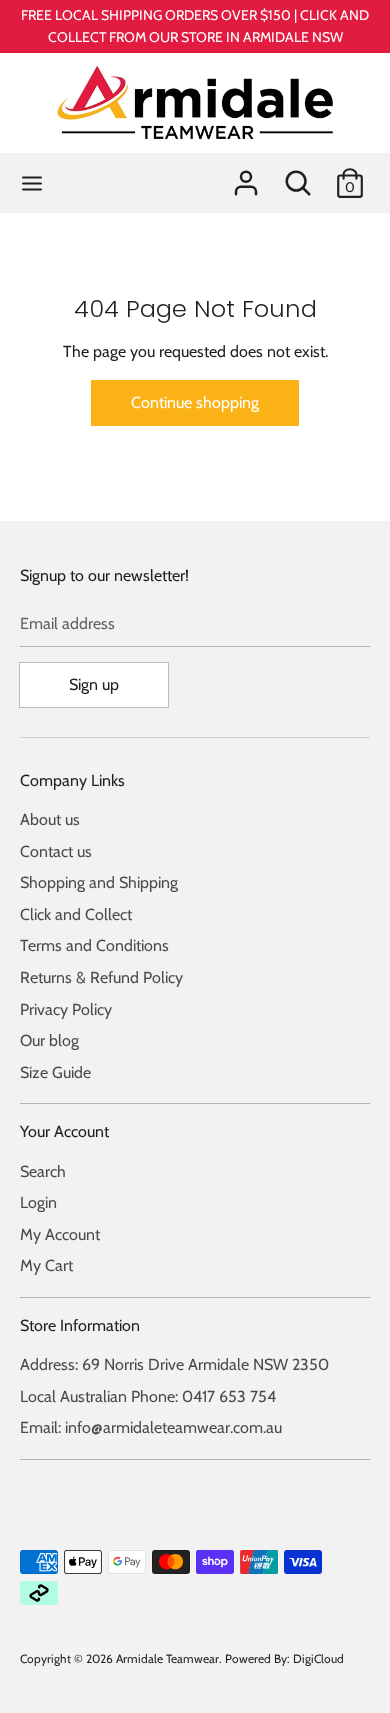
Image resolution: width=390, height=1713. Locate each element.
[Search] (298, 175)
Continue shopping (195, 402)
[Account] (246, 175)
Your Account (64, 1131)
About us (50, 819)
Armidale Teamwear (167, 1658)
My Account (60, 1234)
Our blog (49, 1040)
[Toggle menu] (32, 182)
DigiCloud (318, 1658)
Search (43, 1171)
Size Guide (55, 1072)
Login (38, 1202)
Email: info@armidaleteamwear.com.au (151, 1427)
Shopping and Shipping (99, 882)
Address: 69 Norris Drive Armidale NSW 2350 (174, 1364)
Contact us (56, 851)
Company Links (72, 780)
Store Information (80, 1325)
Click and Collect (76, 914)
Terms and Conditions (94, 945)
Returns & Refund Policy (101, 977)
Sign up (94, 684)
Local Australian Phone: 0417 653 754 (148, 1396)
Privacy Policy (66, 1009)
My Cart (46, 1265)
